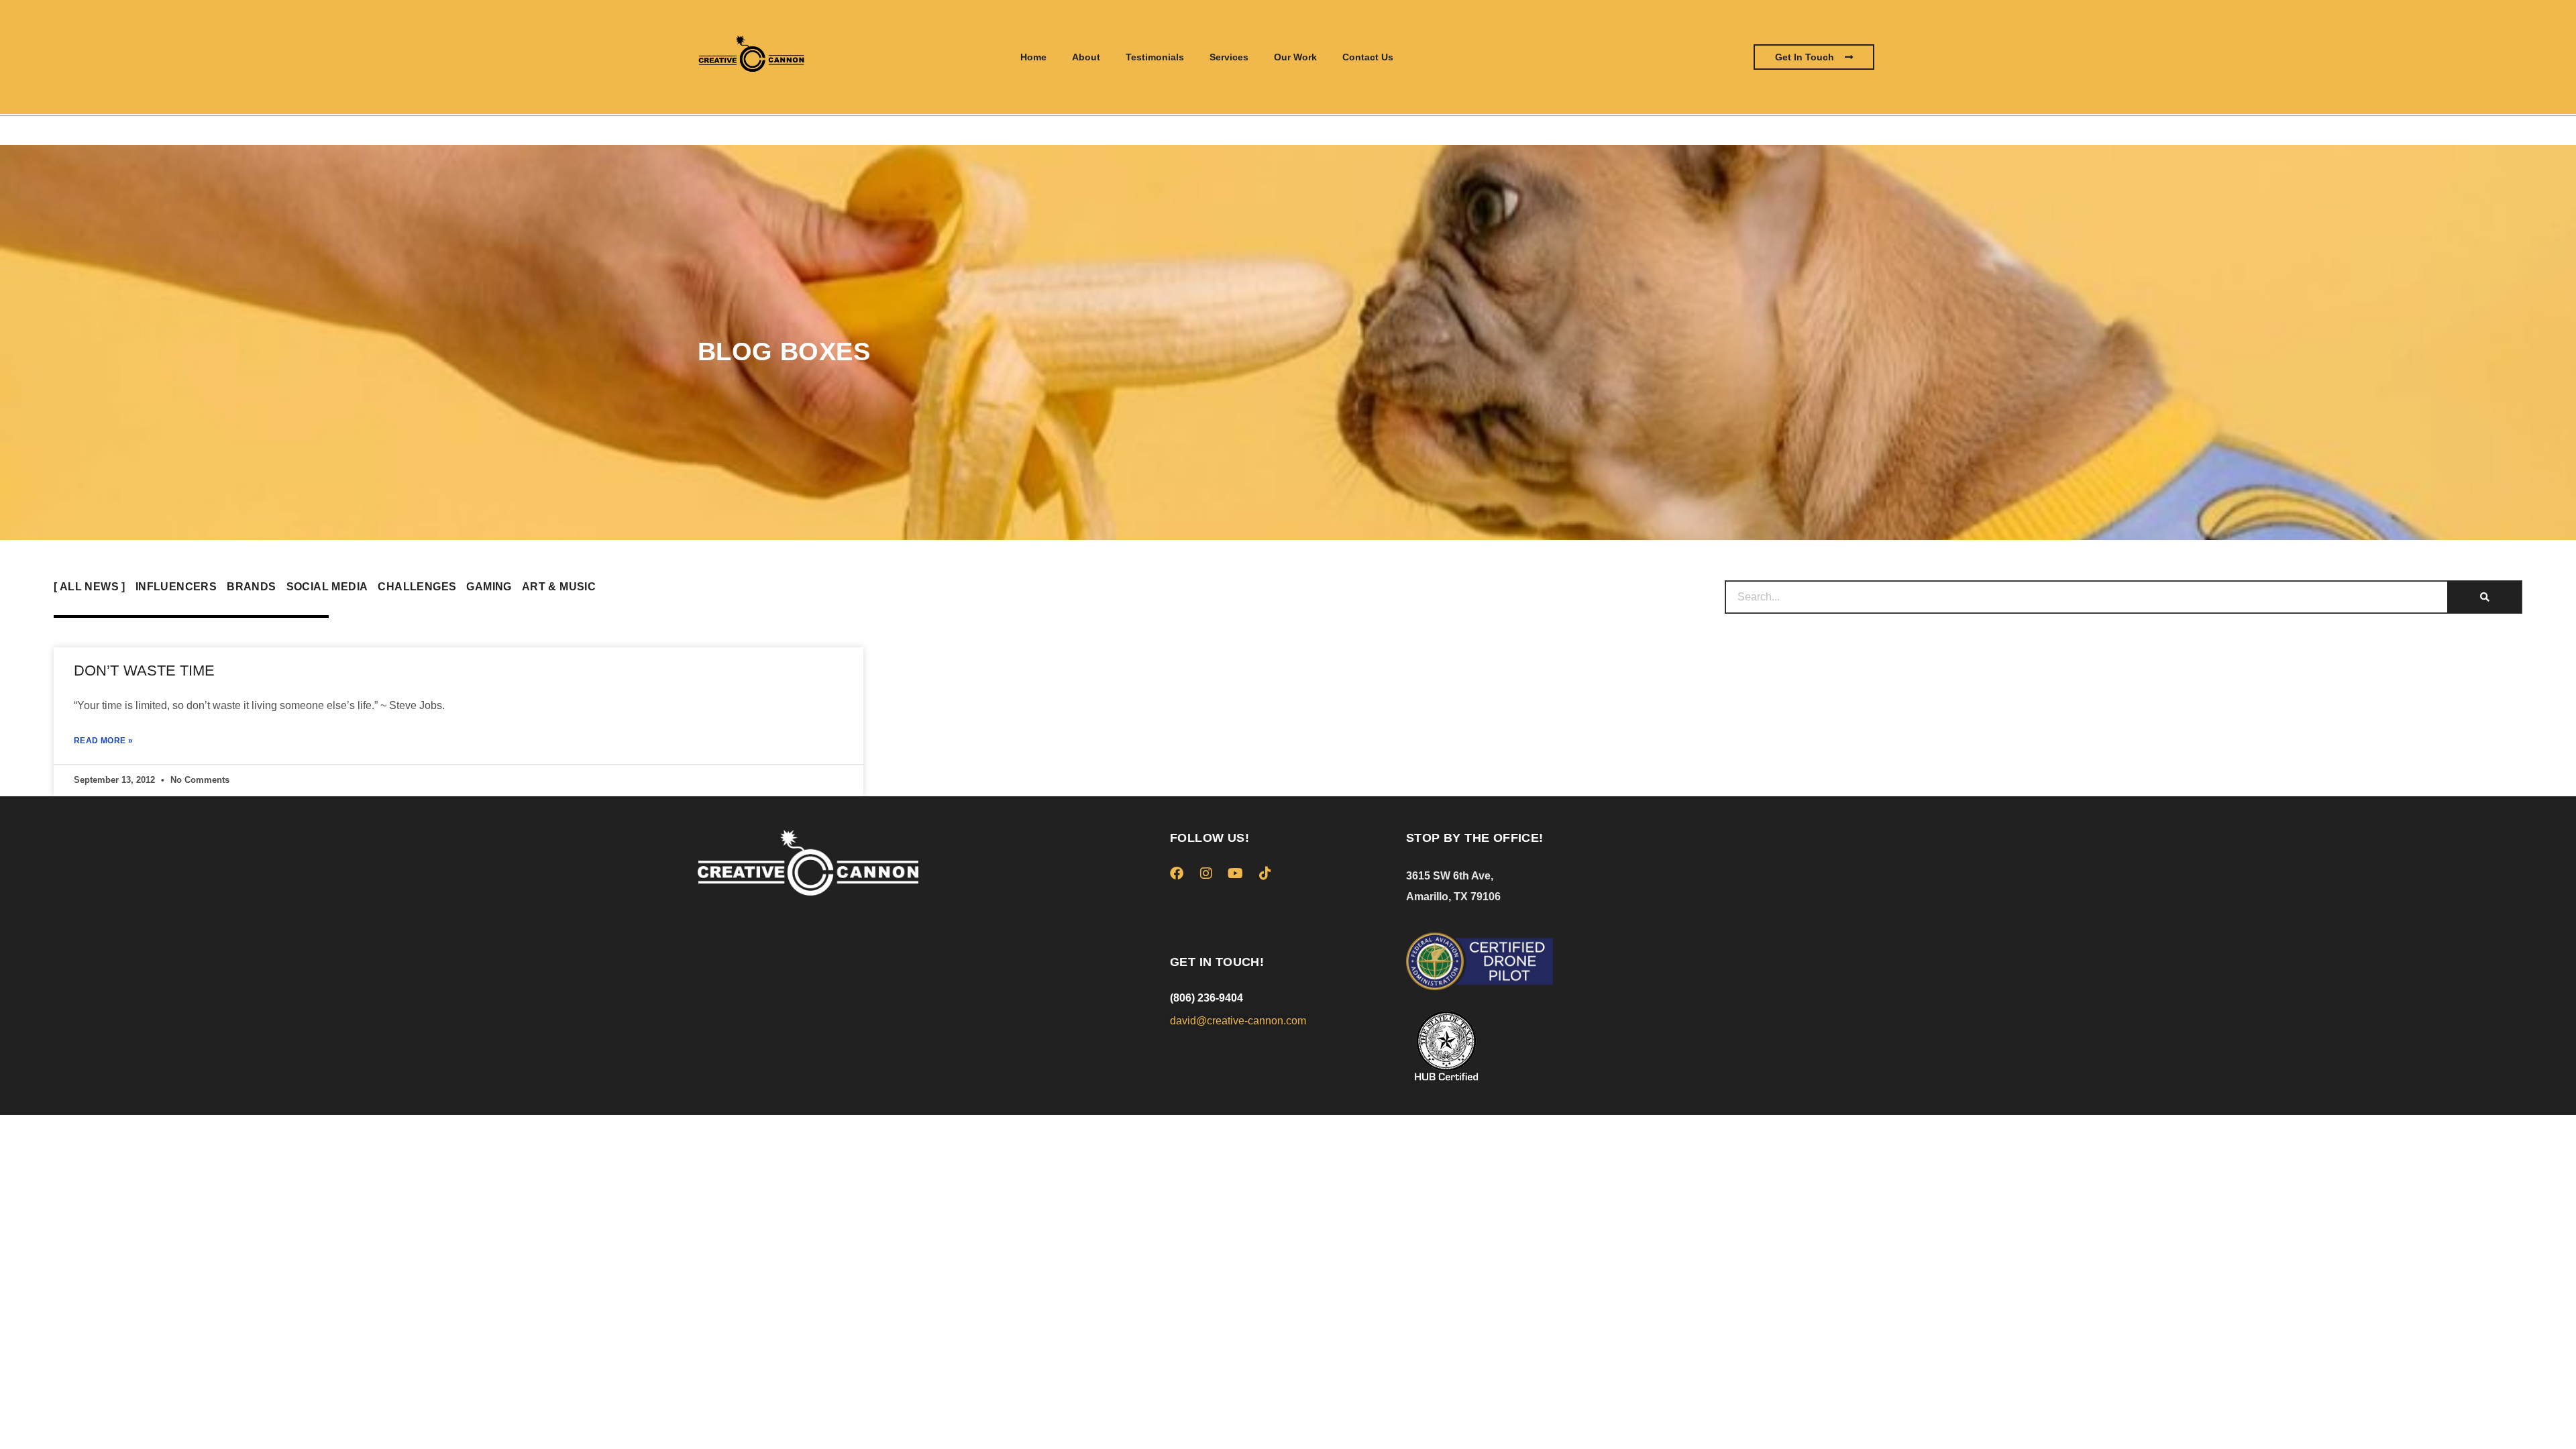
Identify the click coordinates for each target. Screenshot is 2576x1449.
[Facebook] (1177, 873)
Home (1033, 57)
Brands (251, 587)
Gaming (489, 587)
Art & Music (559, 587)
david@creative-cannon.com (1238, 1021)
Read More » (103, 741)
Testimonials (1155, 57)
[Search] (2485, 597)
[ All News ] (90, 587)
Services (1229, 57)
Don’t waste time (145, 670)
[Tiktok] (1265, 873)
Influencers (176, 587)
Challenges (417, 587)
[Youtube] (1236, 873)
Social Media (327, 587)
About (1086, 57)
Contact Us (1368, 57)
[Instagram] (1206, 873)
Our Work (1295, 57)
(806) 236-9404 (1206, 998)
